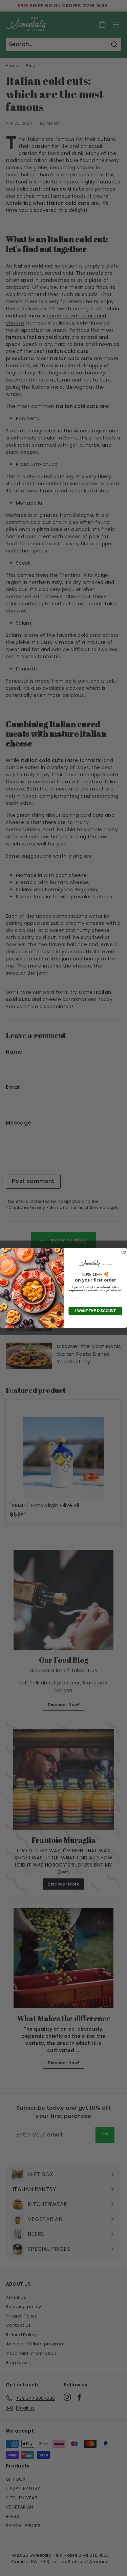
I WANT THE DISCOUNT (95, 1311)
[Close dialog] (124, 1252)
